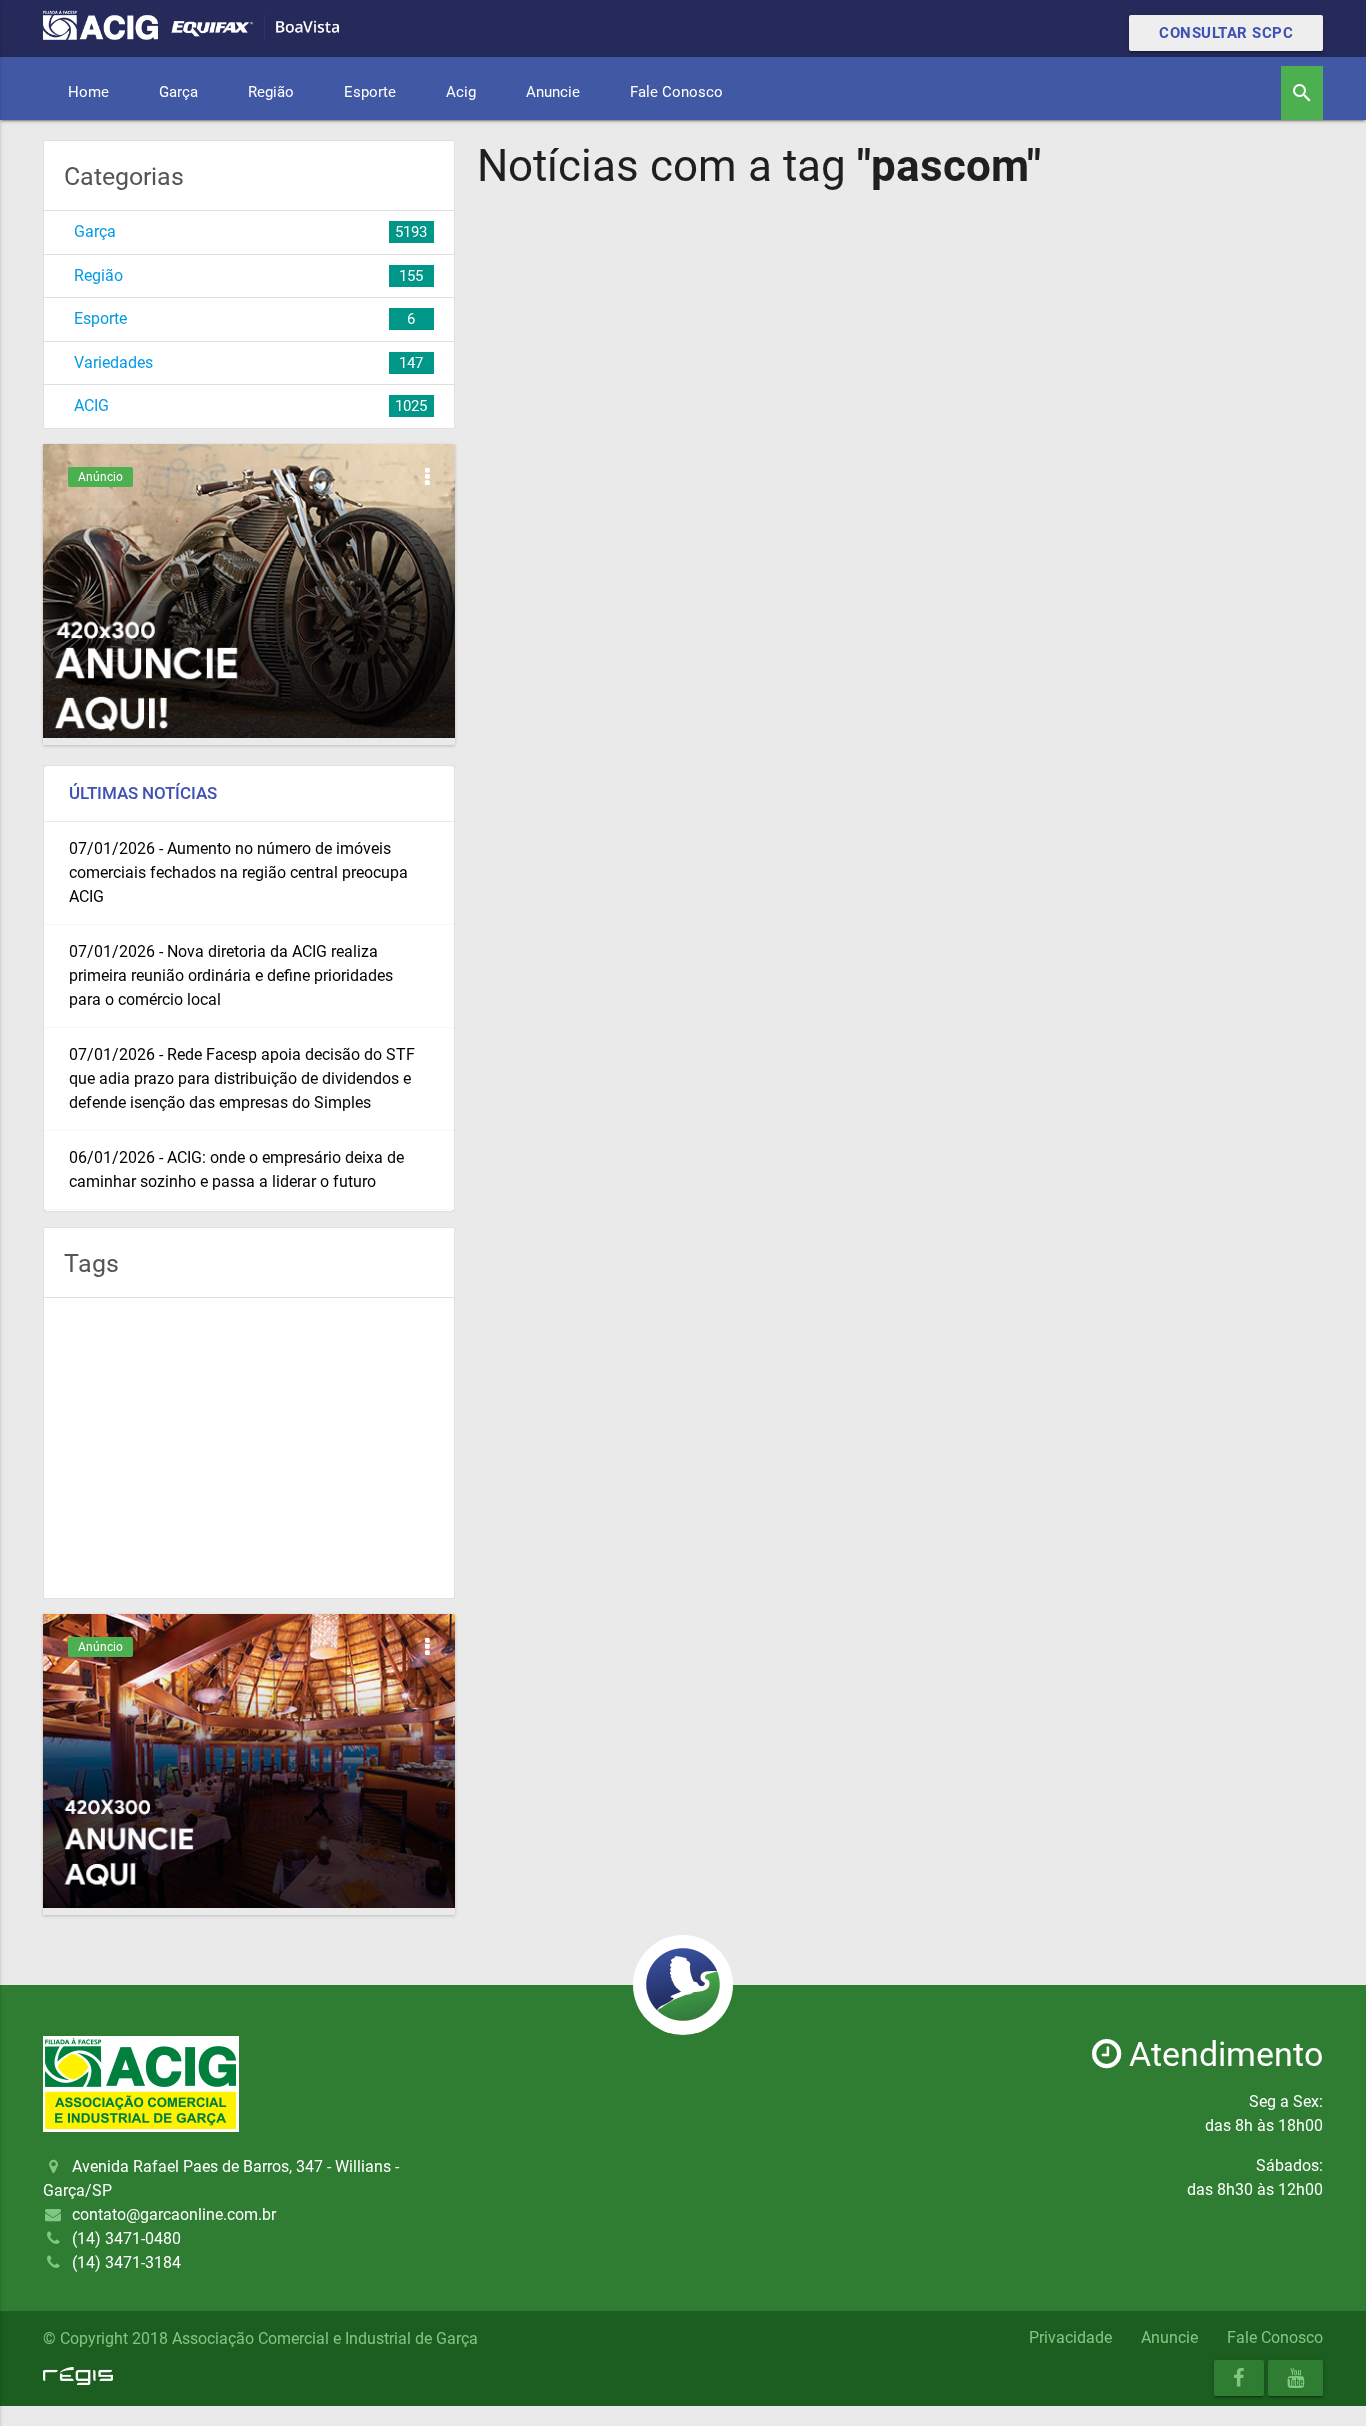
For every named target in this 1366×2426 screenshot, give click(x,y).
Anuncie (553, 92)
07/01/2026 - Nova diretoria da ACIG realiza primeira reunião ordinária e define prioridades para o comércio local (231, 975)
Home (88, 92)
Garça (178, 92)
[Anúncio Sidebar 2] (249, 1902)
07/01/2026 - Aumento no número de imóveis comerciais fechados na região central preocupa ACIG (238, 872)
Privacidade (1070, 2337)
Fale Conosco (676, 92)
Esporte (370, 92)
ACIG (91, 405)
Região (271, 92)
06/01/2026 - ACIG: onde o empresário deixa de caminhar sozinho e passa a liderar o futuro (236, 1169)
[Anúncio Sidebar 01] (249, 732)
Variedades (113, 362)
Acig (461, 92)
